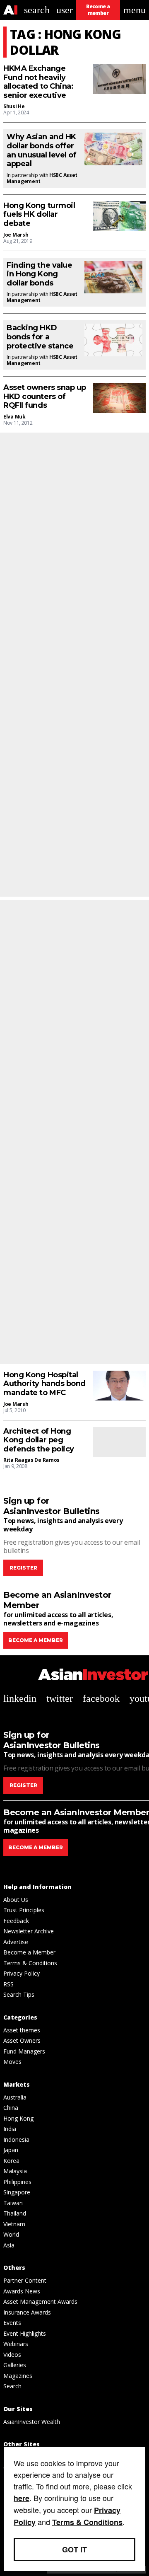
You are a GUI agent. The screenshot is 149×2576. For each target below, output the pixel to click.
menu (135, 10)
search (37, 10)
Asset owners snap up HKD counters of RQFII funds (45, 397)
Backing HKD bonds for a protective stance (40, 337)
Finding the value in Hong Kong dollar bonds (39, 274)
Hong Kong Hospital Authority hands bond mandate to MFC (44, 1384)
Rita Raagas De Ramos (31, 1460)
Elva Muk (14, 417)
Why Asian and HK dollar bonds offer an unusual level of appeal (41, 150)
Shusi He (14, 106)
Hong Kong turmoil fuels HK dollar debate (39, 215)
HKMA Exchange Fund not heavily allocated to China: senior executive (38, 82)
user (65, 10)
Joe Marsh (16, 235)
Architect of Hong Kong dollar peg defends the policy (39, 1440)
